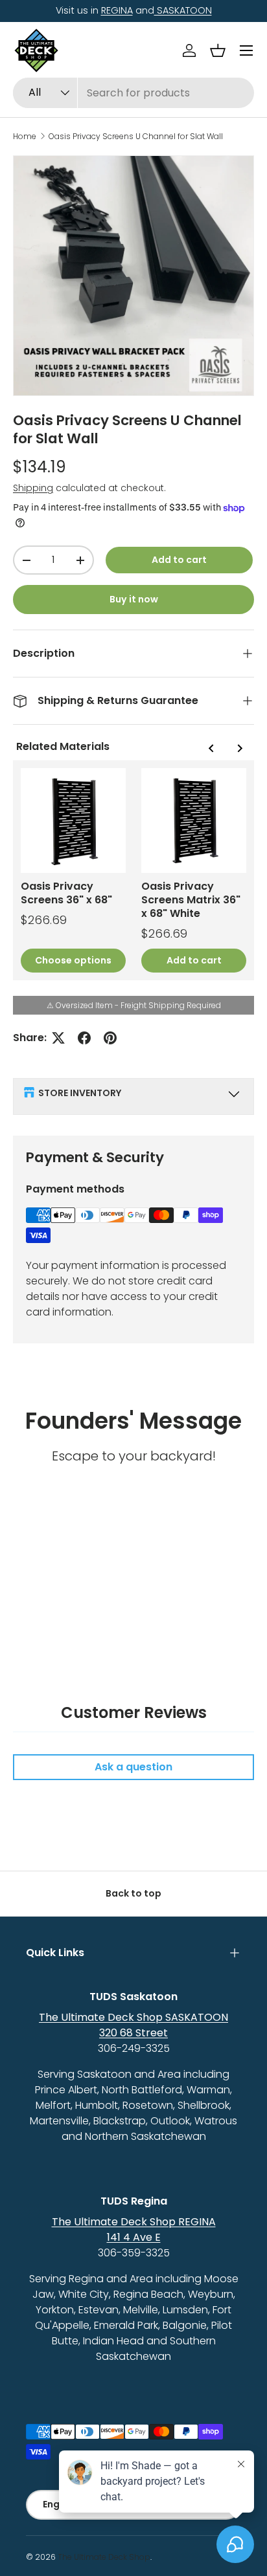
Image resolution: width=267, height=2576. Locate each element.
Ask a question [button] (133, 1767)
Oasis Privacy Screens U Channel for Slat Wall (136, 137)
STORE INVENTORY (80, 1093)
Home (25, 137)
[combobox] (133, 93)
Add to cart (179, 560)
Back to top (133, 1893)
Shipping (33, 488)
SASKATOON (183, 10)
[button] (218, 50)
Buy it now (134, 599)
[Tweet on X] (58, 1038)
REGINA (117, 10)
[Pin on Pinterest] (110, 1038)
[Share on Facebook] (84, 1038)
